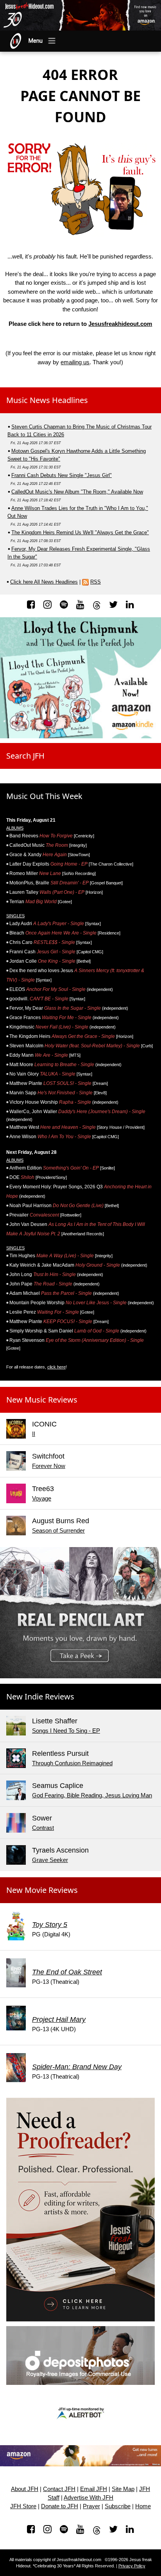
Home (143, 2506)
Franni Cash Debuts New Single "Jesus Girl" (62, 475)
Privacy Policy (132, 2566)
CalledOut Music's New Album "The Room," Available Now (77, 492)
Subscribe (118, 2506)
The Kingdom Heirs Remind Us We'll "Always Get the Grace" (80, 532)
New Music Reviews (42, 1400)
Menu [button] (36, 41)
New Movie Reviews (42, 1890)
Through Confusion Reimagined (72, 1763)
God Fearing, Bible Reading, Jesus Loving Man (92, 1795)
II (34, 1434)
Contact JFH (59, 2489)
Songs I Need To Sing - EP (66, 1731)
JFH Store (23, 2506)
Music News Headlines (47, 400)
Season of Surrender (58, 1530)
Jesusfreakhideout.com (120, 324)
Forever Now (49, 1466)
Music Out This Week (44, 796)
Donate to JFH (60, 2506)
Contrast (43, 1828)
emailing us (75, 362)
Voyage (42, 1498)
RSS (96, 582)
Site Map (123, 2489)
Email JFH (94, 2489)
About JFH (25, 2489)
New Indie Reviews (40, 1697)
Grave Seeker (50, 1860)
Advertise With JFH (89, 2498)
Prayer (91, 2506)
